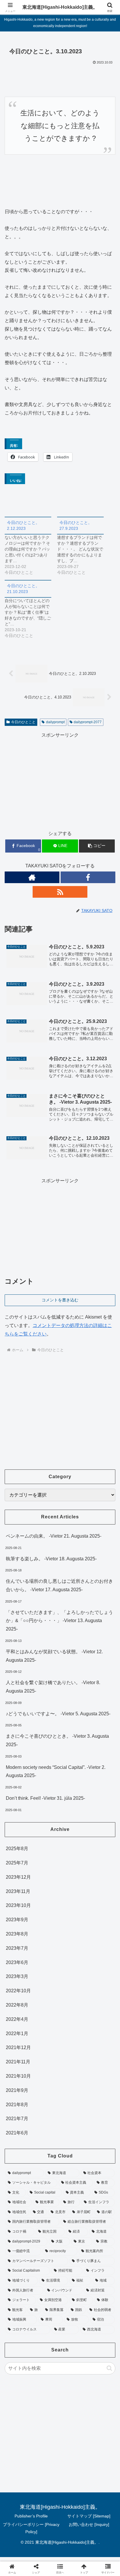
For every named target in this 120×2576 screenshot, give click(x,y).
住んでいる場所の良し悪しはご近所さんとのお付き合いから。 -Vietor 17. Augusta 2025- (59, 1585)
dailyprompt (55, 722)
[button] (97, 846)
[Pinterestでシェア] (33, 1908)
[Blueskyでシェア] (73, 1876)
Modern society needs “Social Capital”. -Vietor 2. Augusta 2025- (56, 1772)
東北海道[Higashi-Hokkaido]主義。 (60, 7)
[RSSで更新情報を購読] (60, 892)
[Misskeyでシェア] (100, 1876)
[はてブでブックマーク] (73, 1892)
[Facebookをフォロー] (88, 877)
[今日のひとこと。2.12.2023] (31, 546)
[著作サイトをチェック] (32, 877)
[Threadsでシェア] (47, 1892)
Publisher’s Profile (31, 2516)
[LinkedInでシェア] (60, 1908)
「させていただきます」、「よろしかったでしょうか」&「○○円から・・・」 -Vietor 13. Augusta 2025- (59, 1621)
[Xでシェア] (20, 1876)
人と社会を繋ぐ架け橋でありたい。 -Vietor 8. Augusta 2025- (53, 1687)
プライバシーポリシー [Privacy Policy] (31, 2528)
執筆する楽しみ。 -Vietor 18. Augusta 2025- (51, 1559)
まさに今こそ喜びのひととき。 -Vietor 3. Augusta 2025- (57, 1740)
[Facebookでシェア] (20, 1892)
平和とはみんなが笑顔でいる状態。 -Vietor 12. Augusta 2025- (54, 1656)
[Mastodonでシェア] (47, 1876)
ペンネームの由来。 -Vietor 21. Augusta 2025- (54, 1536)
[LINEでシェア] (100, 1892)
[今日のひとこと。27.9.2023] (83, 546)
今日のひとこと (23, 722)
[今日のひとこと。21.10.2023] (31, 609)
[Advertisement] (60, 780)
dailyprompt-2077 (88, 722)
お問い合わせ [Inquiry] (89, 2524)
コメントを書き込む (60, 1300)
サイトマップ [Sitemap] (89, 2516)
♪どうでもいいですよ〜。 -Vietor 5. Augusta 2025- (58, 1714)
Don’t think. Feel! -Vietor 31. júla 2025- (45, 1798)
